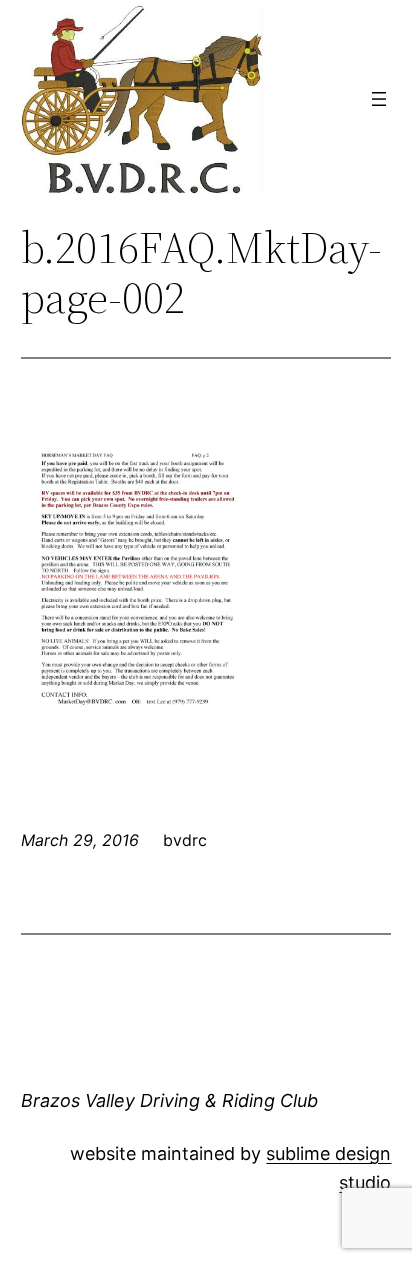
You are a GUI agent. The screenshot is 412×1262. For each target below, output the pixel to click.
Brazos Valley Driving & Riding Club (169, 1100)
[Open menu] (379, 99)
